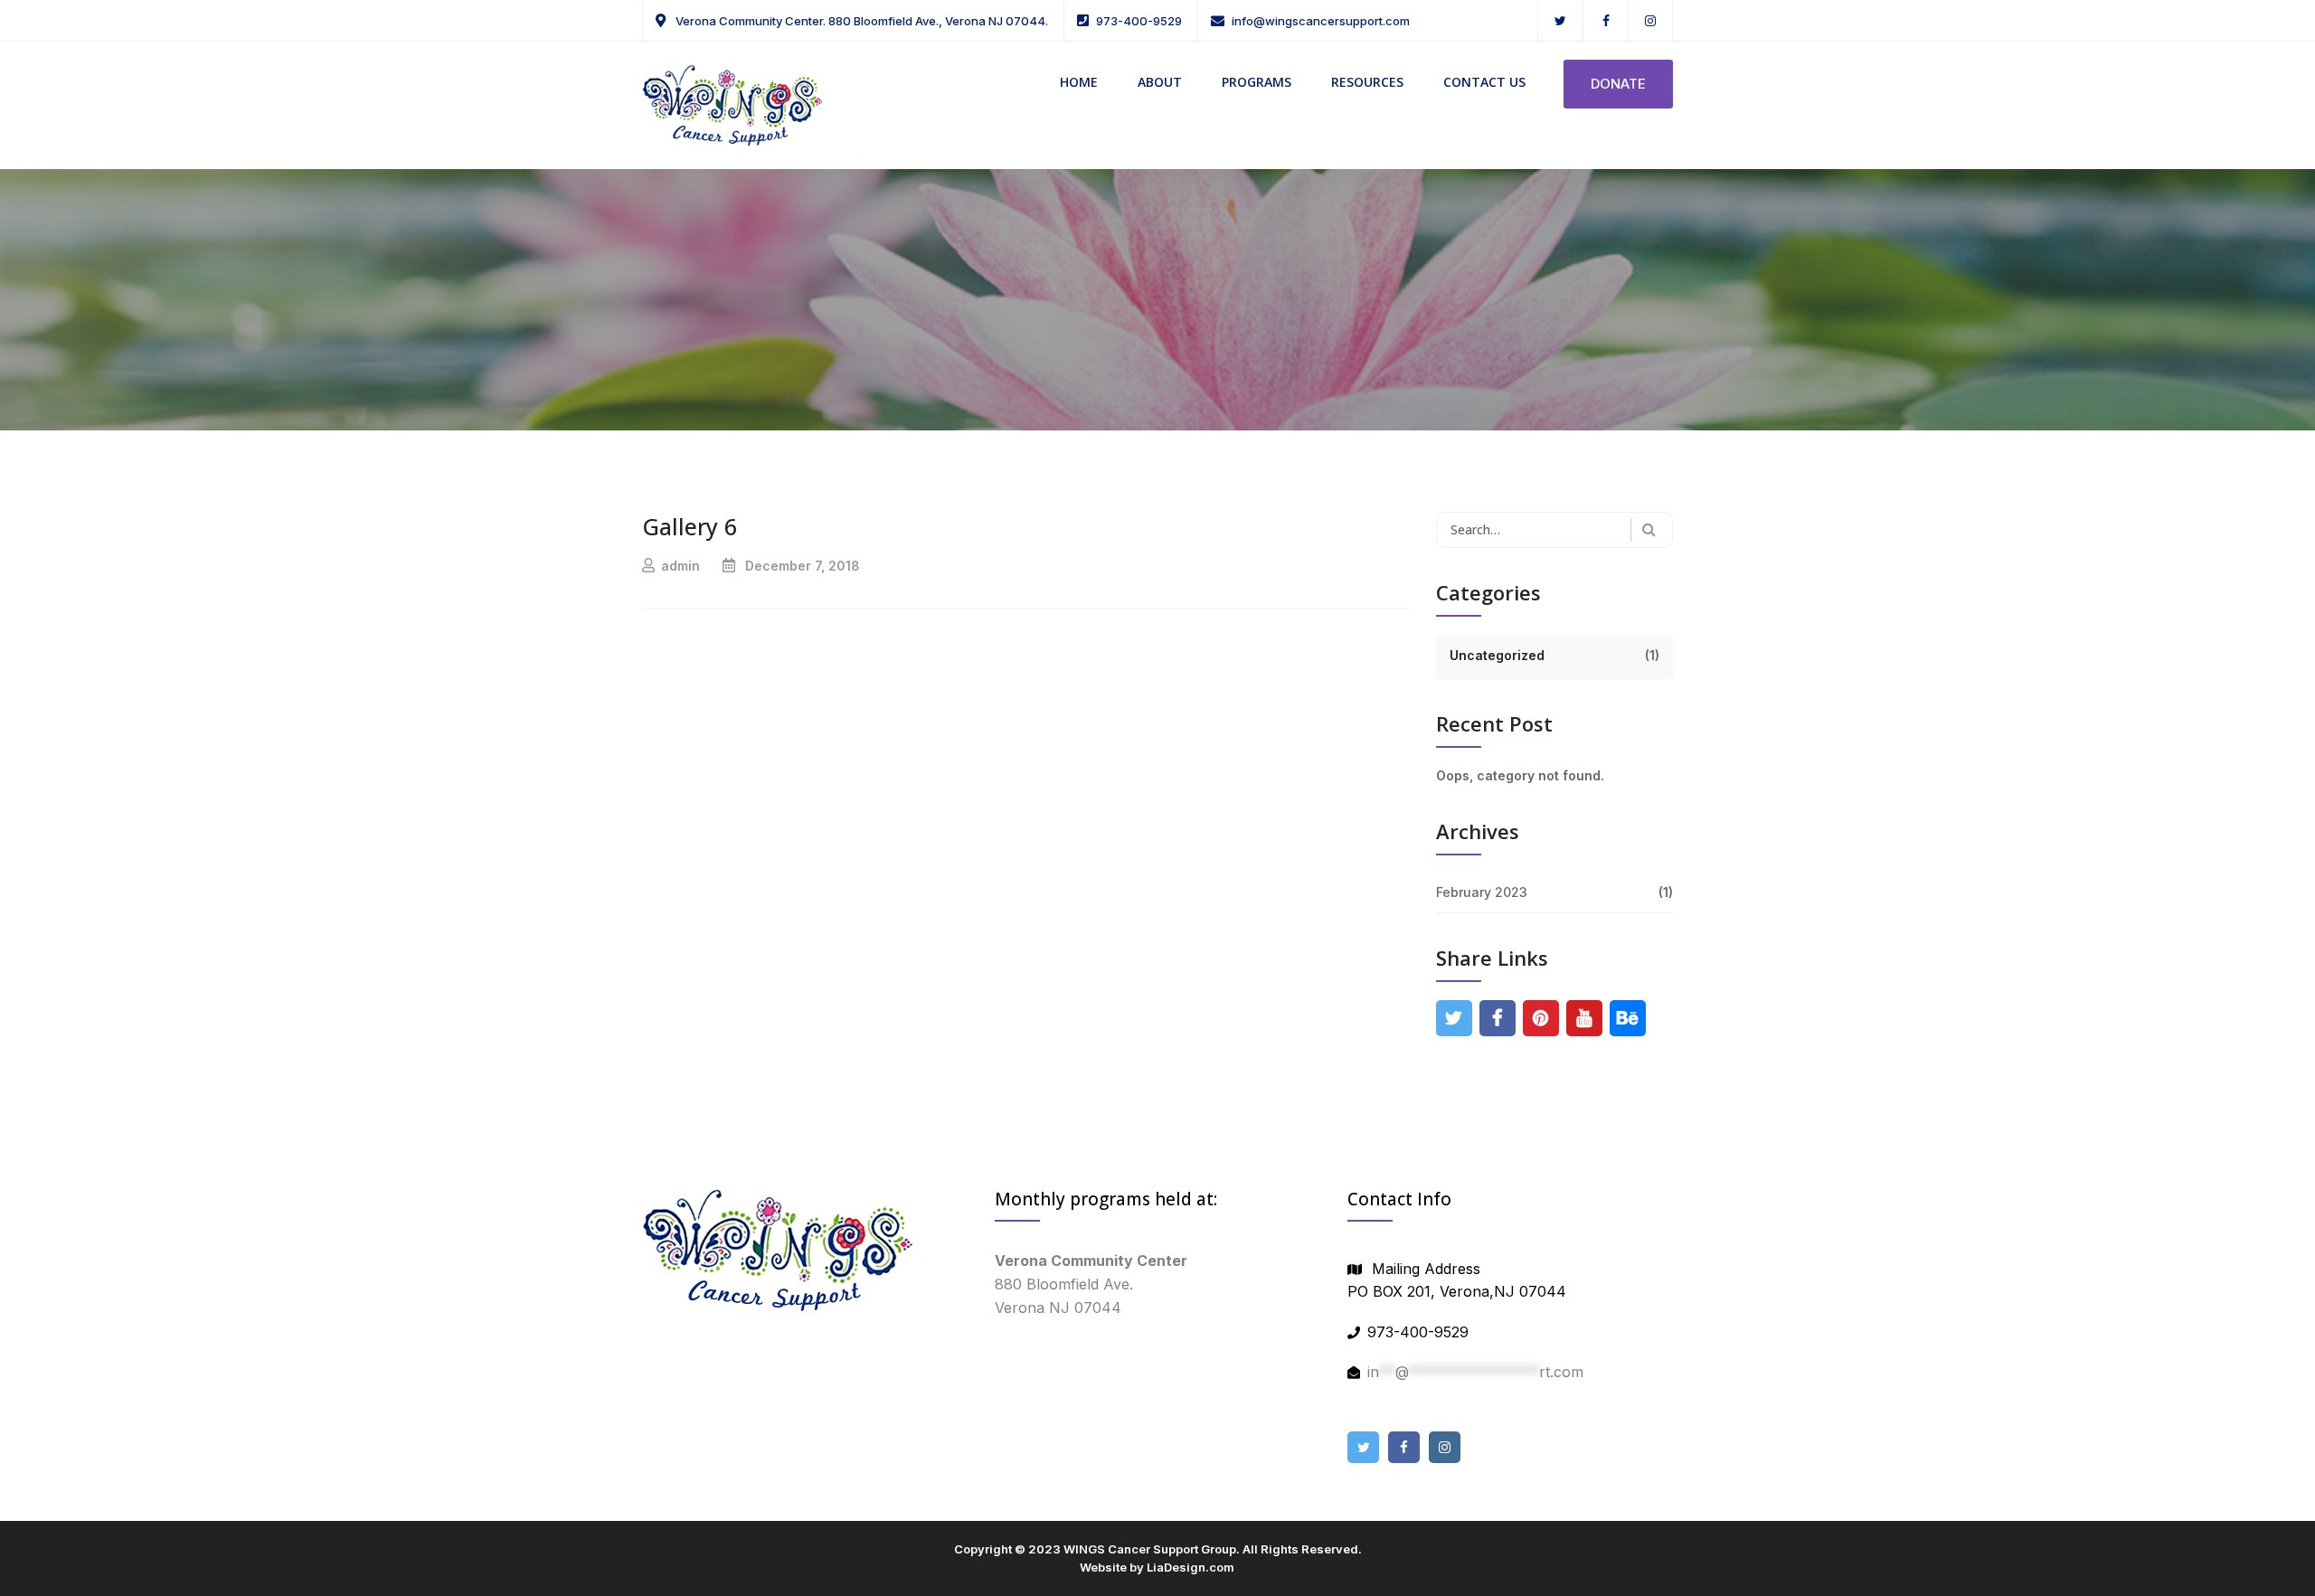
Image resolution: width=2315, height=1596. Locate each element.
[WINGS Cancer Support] (732, 104)
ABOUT (1160, 82)
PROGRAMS (1257, 82)
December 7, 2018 (803, 566)
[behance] (1627, 1018)
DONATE (1618, 84)
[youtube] (1584, 1018)
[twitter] (1560, 20)
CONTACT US (1484, 82)
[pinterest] (1540, 1018)
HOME (1079, 82)
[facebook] (1606, 20)
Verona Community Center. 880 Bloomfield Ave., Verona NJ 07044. (860, 21)
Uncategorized (1497, 655)
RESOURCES (1367, 82)
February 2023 (1482, 892)
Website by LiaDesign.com (1157, 1567)
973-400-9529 (1139, 21)
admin (680, 566)
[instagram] (1650, 20)
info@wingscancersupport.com (1321, 21)
